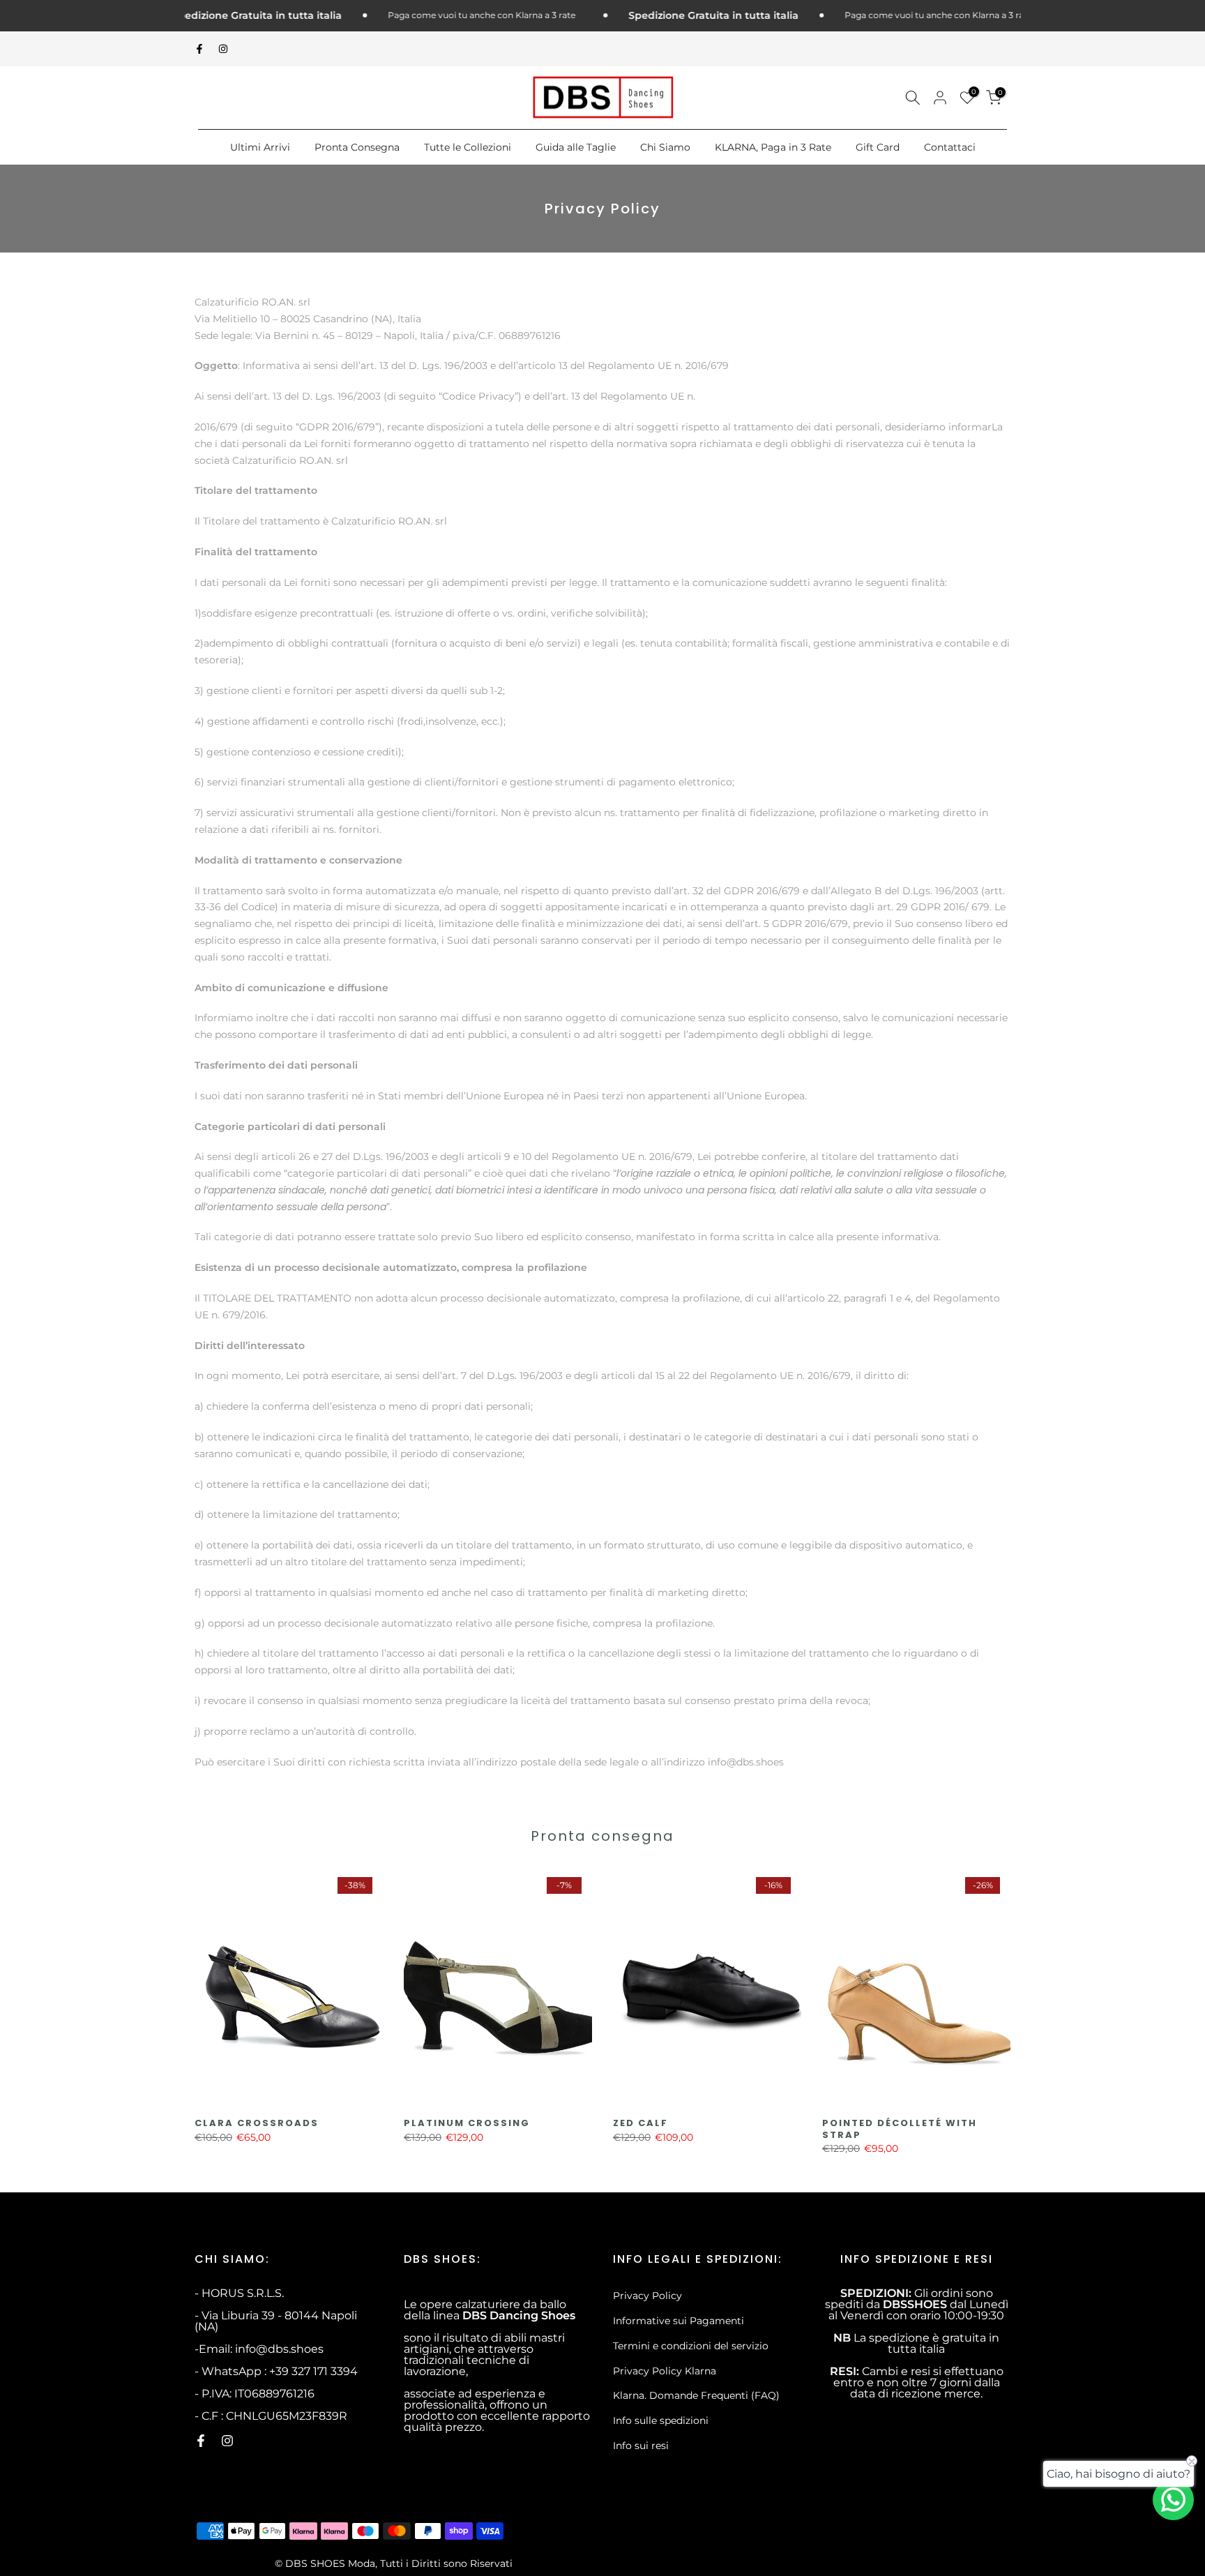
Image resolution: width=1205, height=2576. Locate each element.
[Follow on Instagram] (223, 49)
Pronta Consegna (357, 147)
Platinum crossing (467, 2123)
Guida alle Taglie (576, 147)
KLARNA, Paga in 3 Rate (773, 147)
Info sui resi (641, 2446)
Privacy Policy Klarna (665, 2371)
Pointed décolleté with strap (900, 2129)
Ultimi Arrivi (260, 147)
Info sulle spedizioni (661, 2420)
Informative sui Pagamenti (679, 2321)
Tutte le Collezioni (468, 147)
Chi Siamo (665, 147)
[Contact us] (1173, 2500)
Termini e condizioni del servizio (691, 2346)
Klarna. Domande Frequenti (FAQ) (696, 2395)
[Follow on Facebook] (199, 49)
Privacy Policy (647, 2296)
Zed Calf (641, 2123)
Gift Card (878, 147)
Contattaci (950, 147)
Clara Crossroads (257, 2123)
